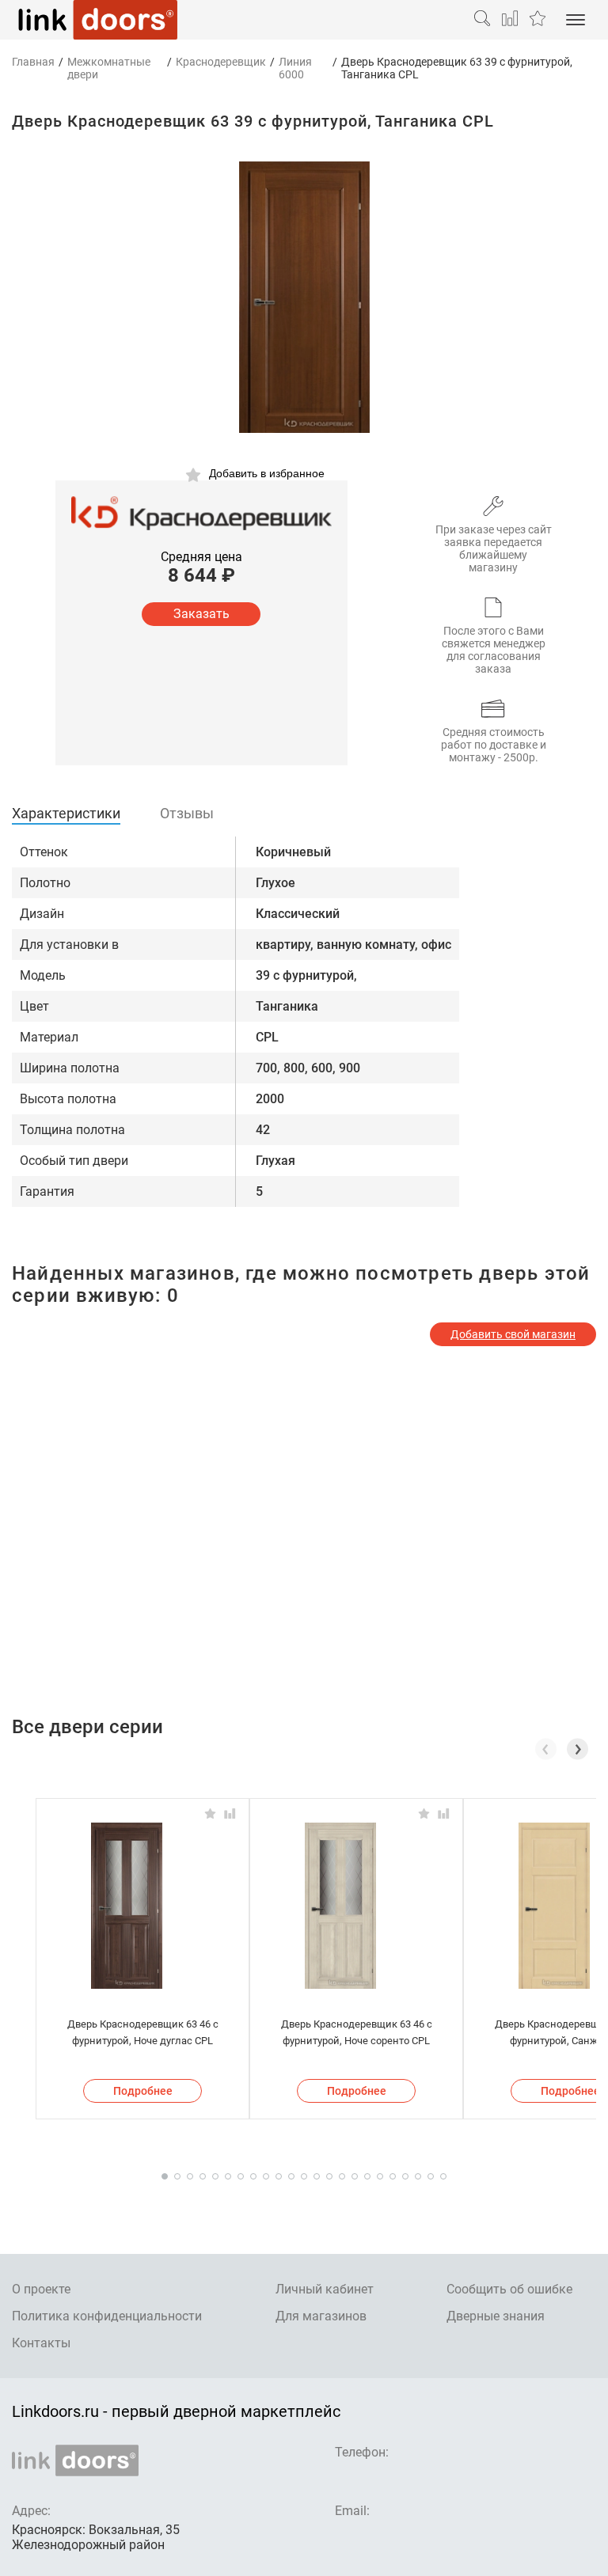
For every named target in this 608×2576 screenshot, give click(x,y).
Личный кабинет (325, 2289)
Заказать (201, 614)
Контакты (41, 2343)
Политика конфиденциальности (107, 2316)
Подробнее (143, 2091)
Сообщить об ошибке (509, 2289)
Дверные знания (496, 2316)
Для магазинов (321, 2316)
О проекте (41, 2289)
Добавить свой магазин (513, 1334)
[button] (578, 1749)
